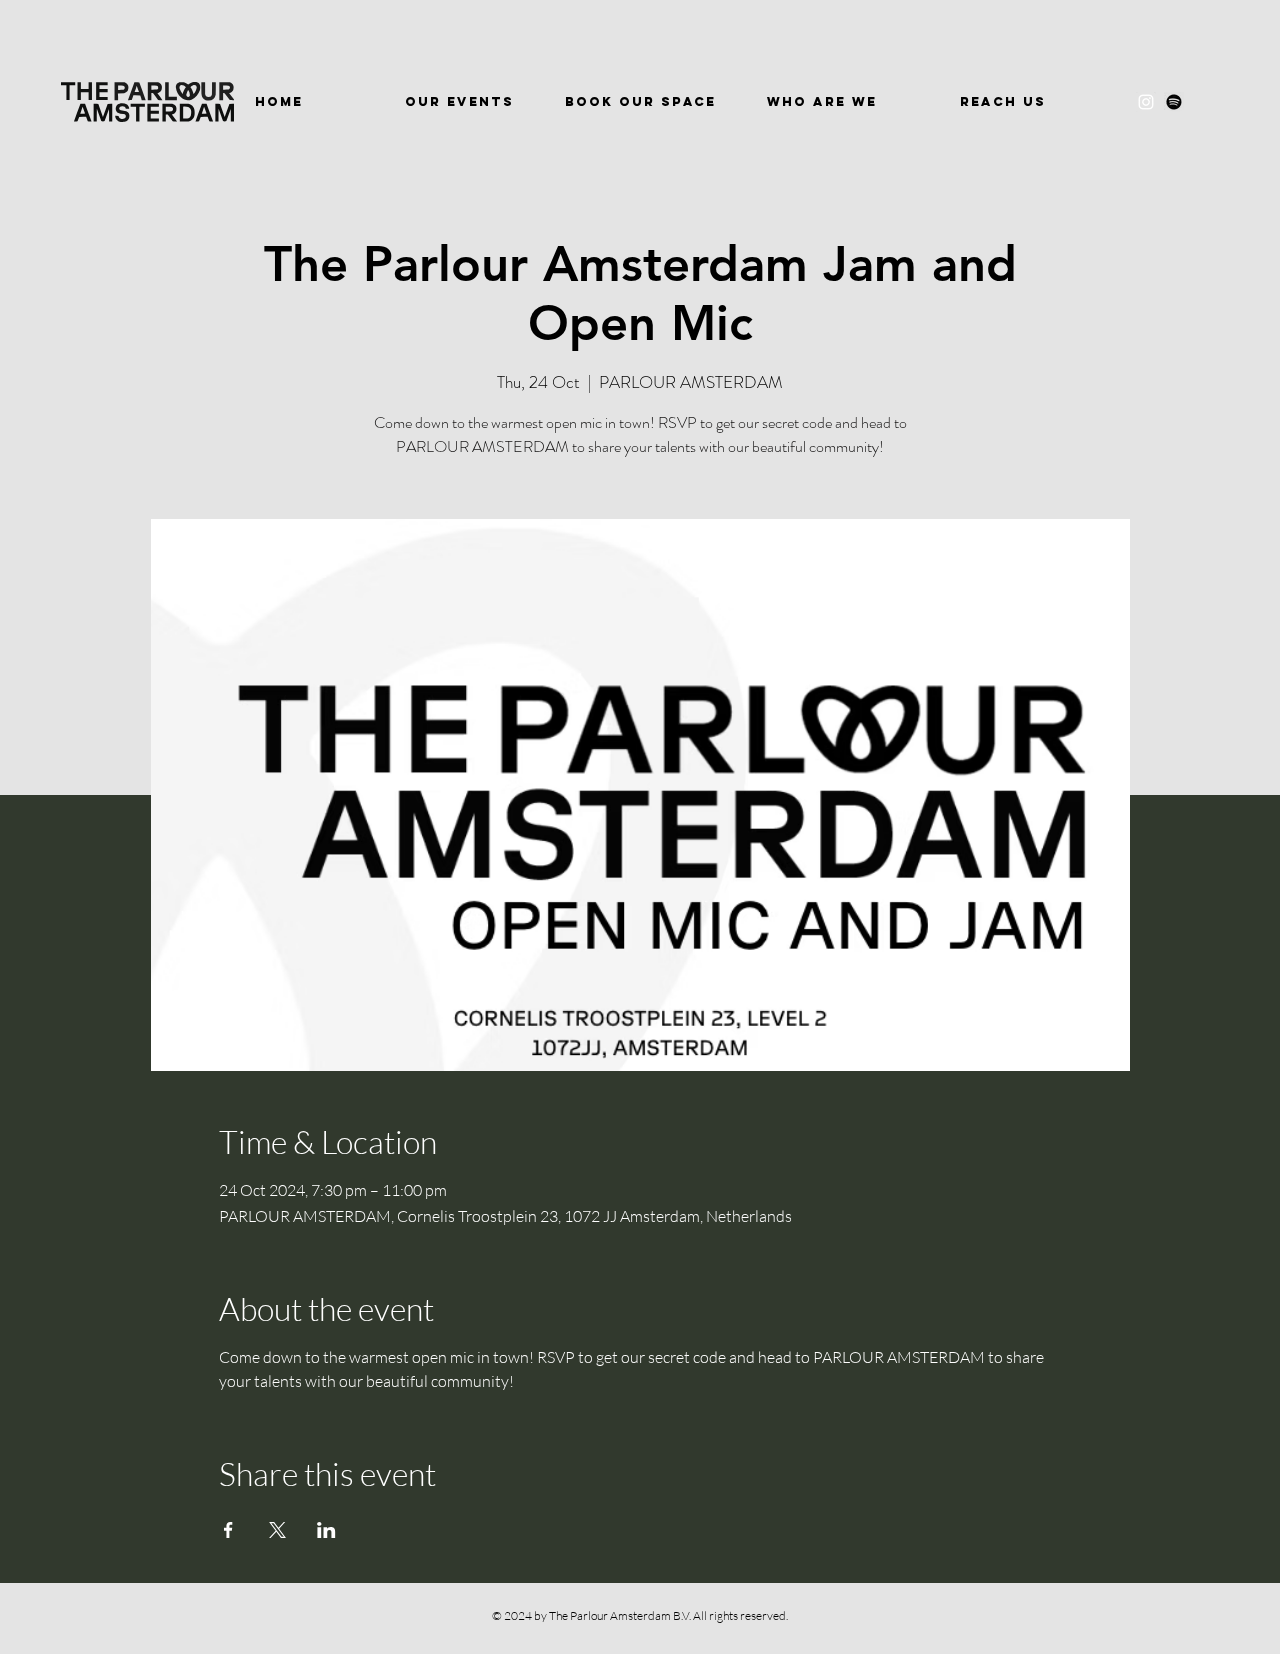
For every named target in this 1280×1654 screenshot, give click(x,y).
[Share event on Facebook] (228, 1530)
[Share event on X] (277, 1530)
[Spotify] (1174, 102)
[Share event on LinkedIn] (326, 1530)
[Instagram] (1146, 102)
